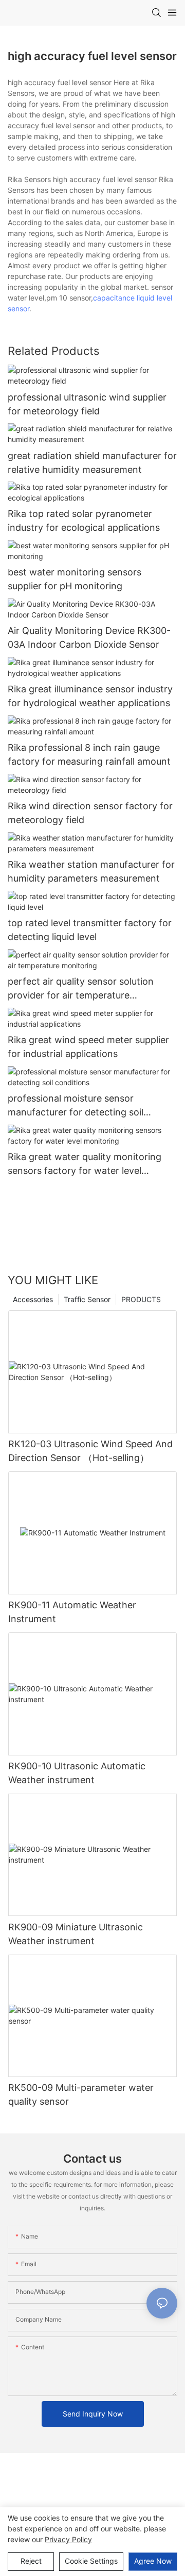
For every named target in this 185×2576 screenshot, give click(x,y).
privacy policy (68, 2539)
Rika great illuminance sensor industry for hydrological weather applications (90, 696)
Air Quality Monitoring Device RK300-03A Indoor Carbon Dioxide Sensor (89, 637)
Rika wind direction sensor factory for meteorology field (90, 813)
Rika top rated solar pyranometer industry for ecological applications (84, 521)
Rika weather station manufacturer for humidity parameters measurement (91, 871)
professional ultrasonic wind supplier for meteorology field (87, 404)
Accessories (33, 1299)
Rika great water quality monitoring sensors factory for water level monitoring (85, 1164)
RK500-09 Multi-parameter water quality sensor (81, 2094)
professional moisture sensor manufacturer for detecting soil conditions (76, 1106)
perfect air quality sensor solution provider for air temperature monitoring (81, 989)
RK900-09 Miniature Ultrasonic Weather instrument (76, 1934)
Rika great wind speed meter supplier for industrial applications (88, 1047)
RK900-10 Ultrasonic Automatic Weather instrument (77, 1773)
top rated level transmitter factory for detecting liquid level (90, 930)
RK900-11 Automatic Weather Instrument (72, 1612)
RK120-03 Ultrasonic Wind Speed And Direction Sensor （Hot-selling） (90, 1451)
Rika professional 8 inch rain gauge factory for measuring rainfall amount (89, 754)
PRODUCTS (141, 1299)
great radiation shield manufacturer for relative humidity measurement (92, 463)
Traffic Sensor (87, 1299)
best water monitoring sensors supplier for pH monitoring (75, 579)
